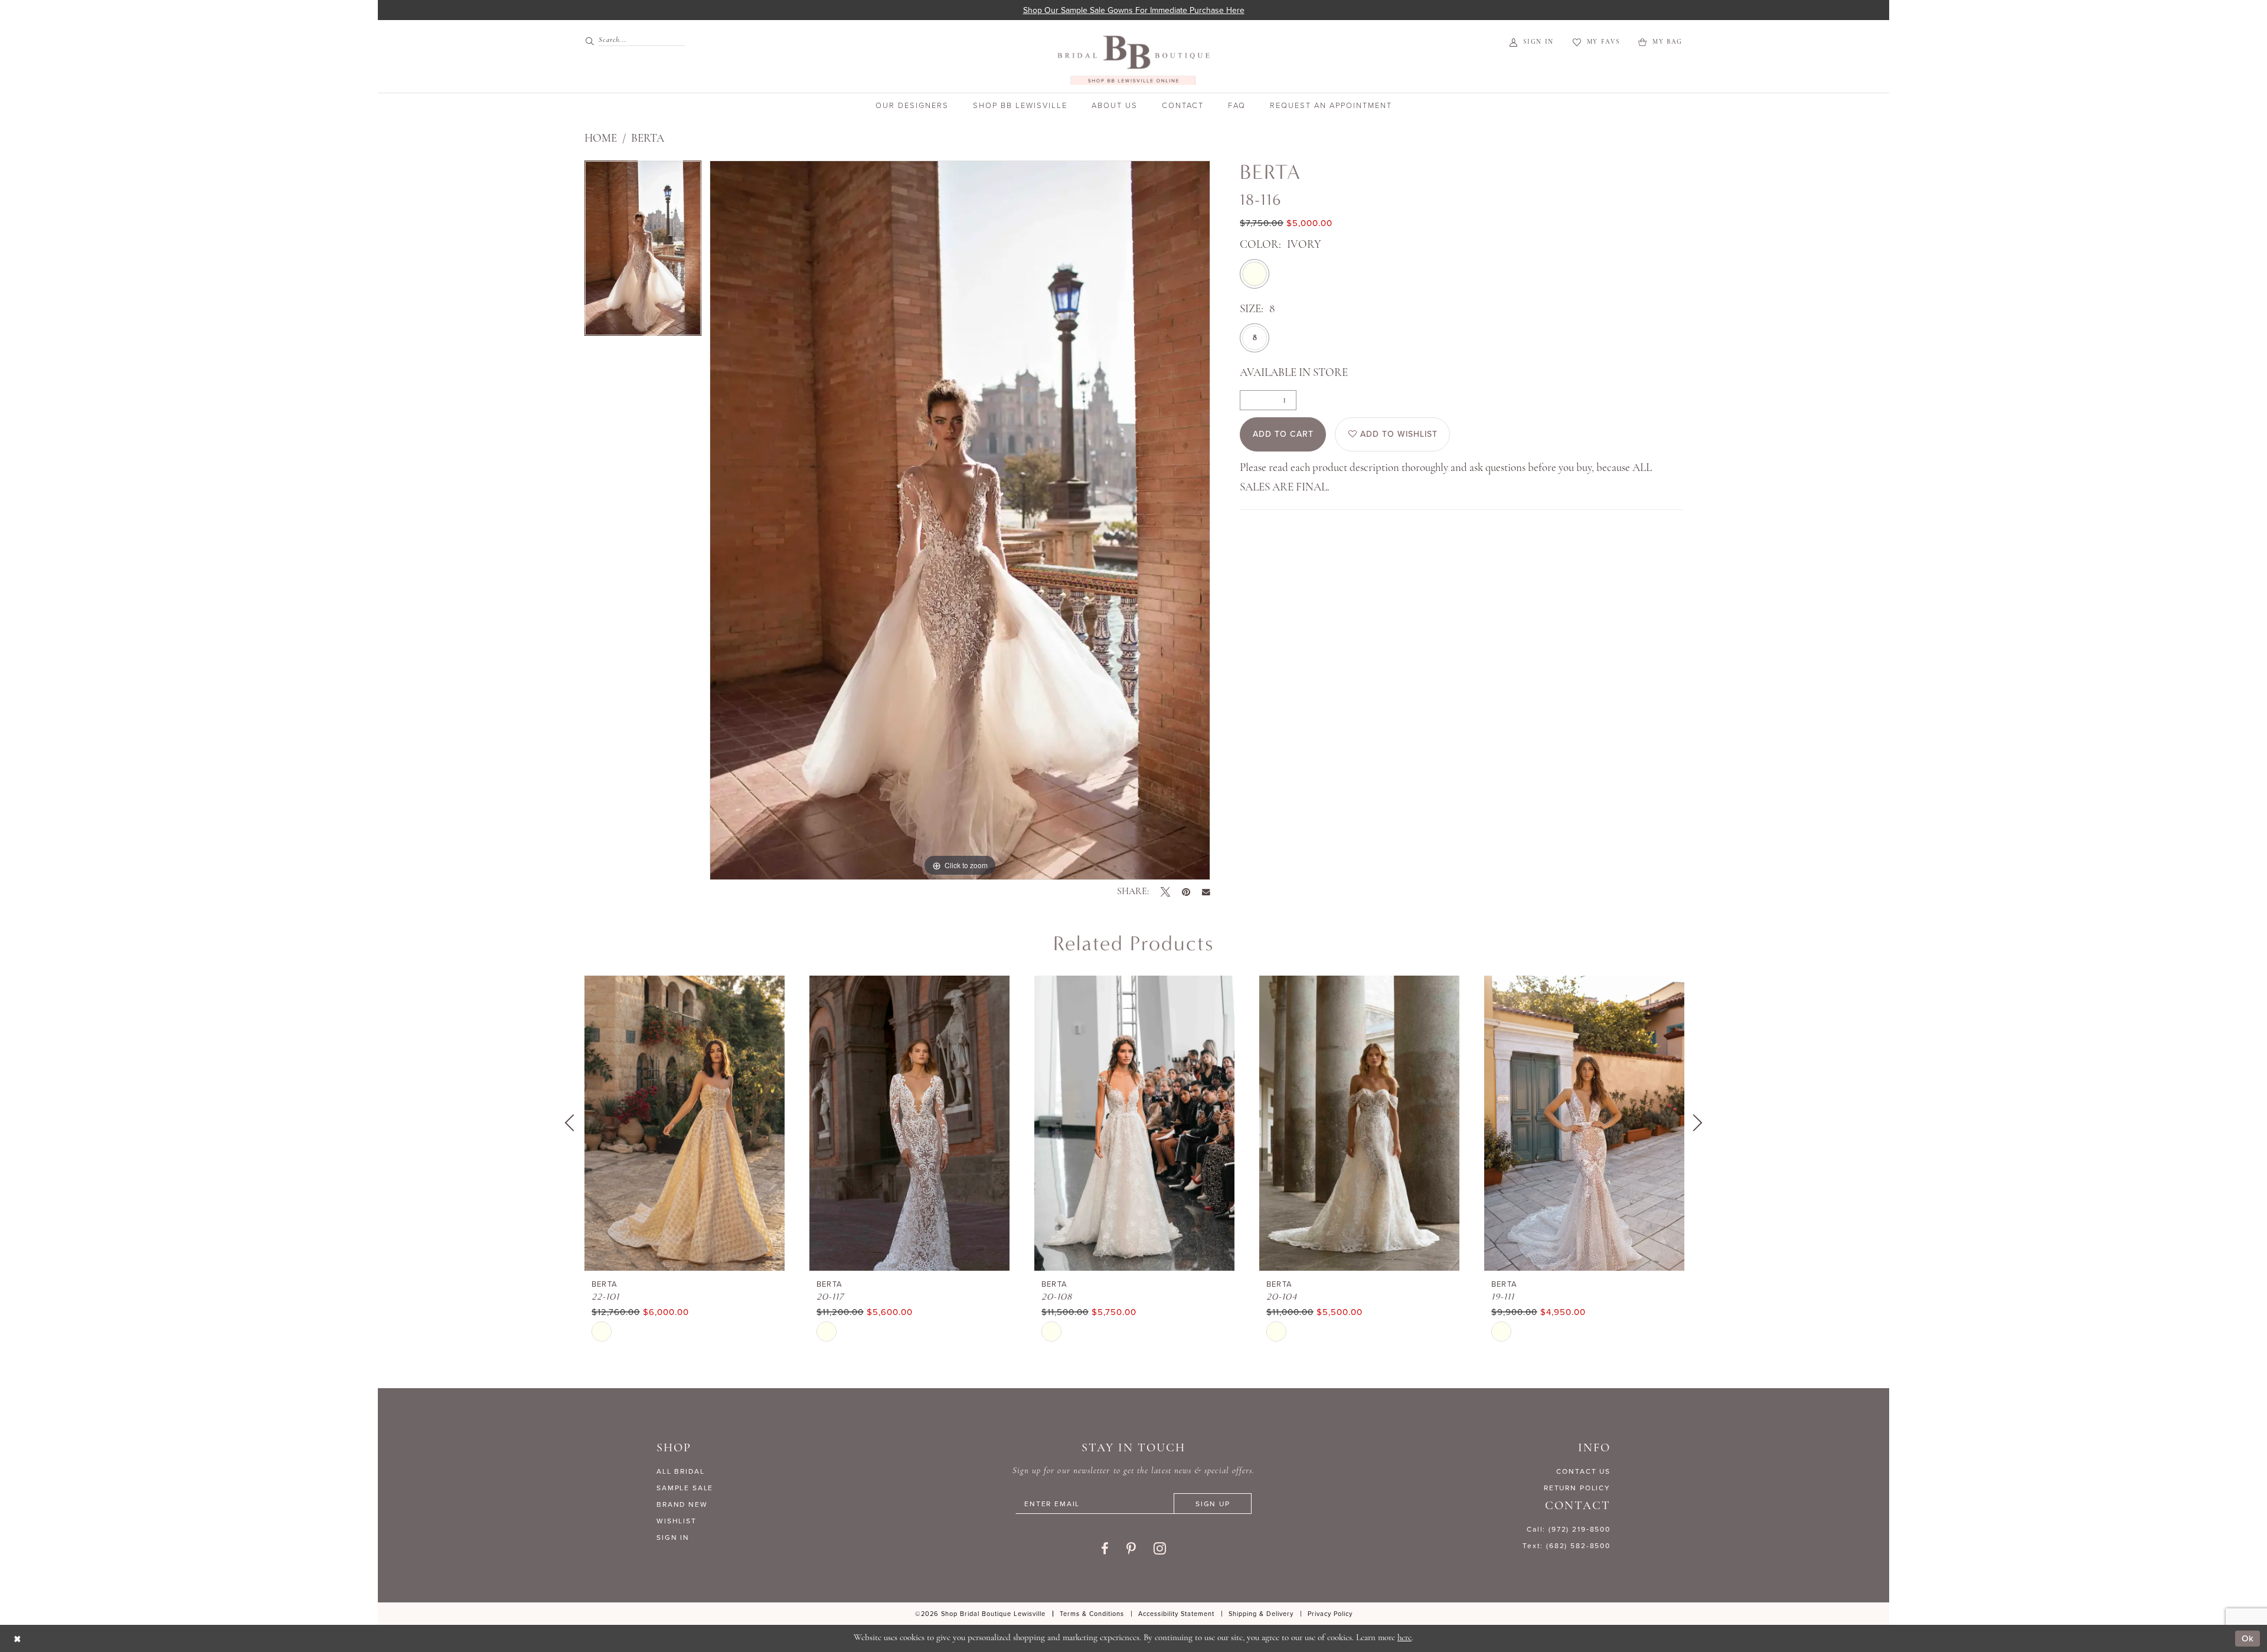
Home (601, 139)
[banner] (1133, 60)
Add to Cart (1283, 434)
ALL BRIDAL (681, 1471)
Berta (648, 139)
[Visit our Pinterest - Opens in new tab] (1131, 1549)
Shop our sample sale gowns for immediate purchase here (1134, 10)
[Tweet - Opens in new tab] (1165, 892)
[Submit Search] (591, 40)
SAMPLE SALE (685, 1488)
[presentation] (685, 1123)
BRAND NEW (682, 1504)
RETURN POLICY (1577, 1488)
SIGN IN (673, 1537)
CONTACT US (1583, 1471)
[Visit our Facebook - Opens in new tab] (1105, 1549)
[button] (1532, 42)
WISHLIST (677, 1521)
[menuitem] (630, 40)
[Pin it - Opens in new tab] (1186, 892)
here (1404, 1638)
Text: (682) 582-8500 (1567, 1545)
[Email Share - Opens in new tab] (1206, 892)
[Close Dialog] (17, 1639)
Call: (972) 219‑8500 (1569, 1529)
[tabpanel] (643, 252)
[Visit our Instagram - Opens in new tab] (1160, 1548)
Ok (2248, 1638)
